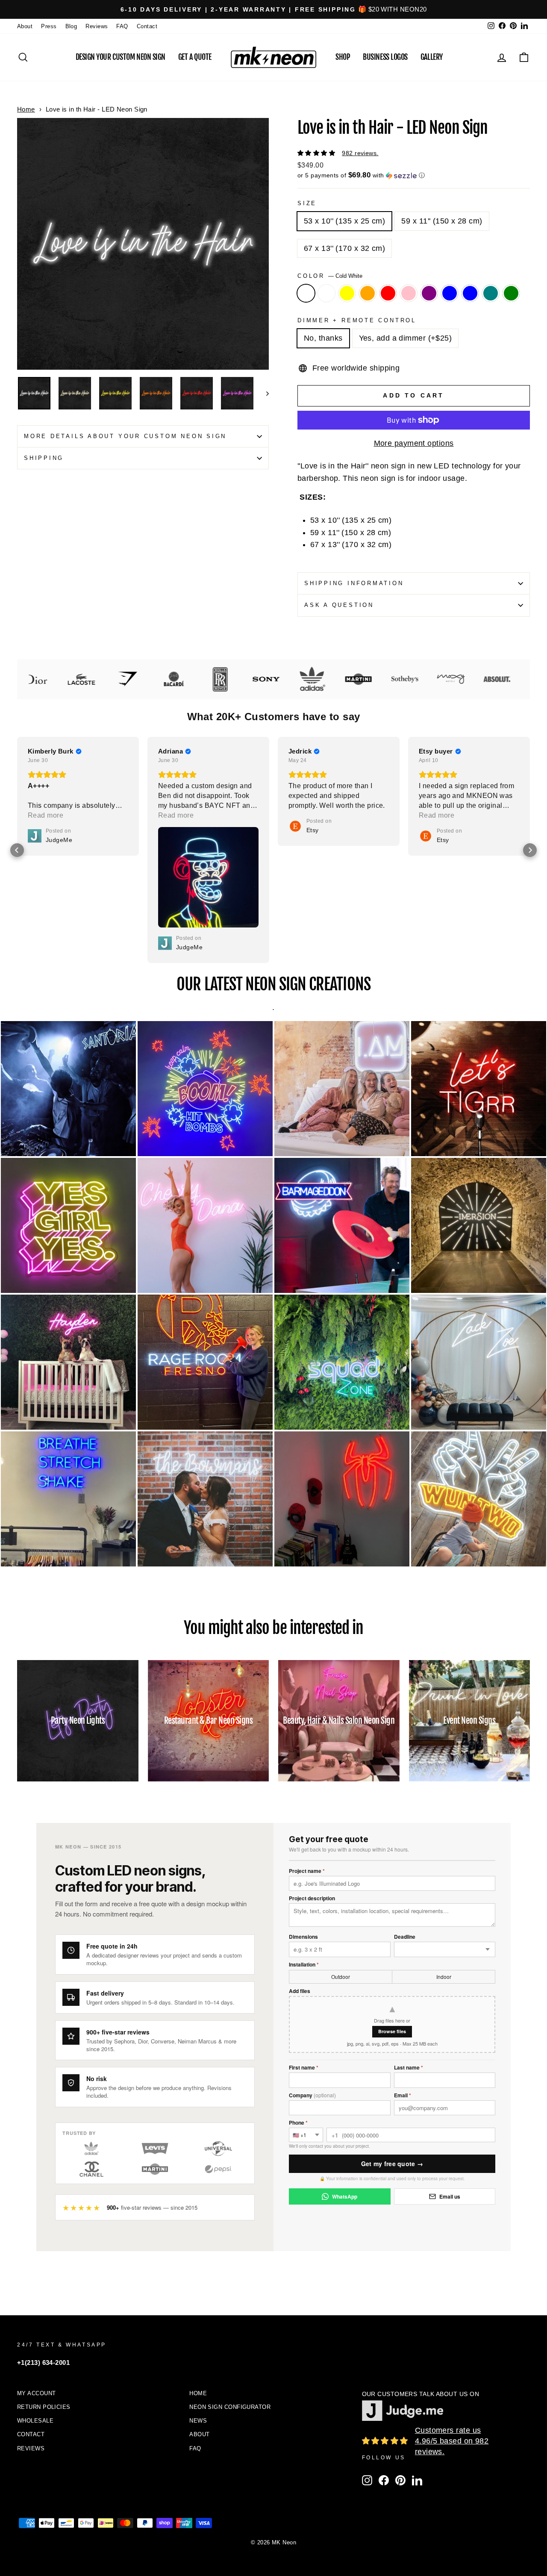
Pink (409, 293)
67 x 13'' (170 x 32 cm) (344, 248)
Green (511, 293)
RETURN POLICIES (44, 2300)
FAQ (122, 26)
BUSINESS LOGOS (385, 57)
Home (26, 109)
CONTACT (31, 2327)
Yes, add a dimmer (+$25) (406, 338)
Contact (147, 26)
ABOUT (199, 2327)
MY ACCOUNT (37, 2286)
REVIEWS (31, 2341)
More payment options (414, 443)
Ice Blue (470, 293)
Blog (71, 26)
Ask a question (339, 605)
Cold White (306, 293)
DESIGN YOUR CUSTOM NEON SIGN (121, 57)
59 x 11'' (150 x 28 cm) (442, 221)
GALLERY (432, 57)
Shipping (44, 458)
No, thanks (323, 338)
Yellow (347, 293)
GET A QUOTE (195, 57)
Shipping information (354, 583)
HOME (198, 2286)
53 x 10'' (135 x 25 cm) (344, 221)
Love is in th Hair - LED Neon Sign (97, 109)
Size (307, 203)
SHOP (343, 57)
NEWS (198, 2313)
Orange (368, 293)
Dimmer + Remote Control (357, 321)
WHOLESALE (35, 2313)
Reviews (97, 26)
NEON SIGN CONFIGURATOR (230, 2300)
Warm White (326, 293)
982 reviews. (360, 153)
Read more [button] (176, 815)
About (25, 26)
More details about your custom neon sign (125, 436)
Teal (491, 293)
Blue (450, 293)
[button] (414, 175)
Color (330, 276)
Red (388, 293)
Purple (429, 293)
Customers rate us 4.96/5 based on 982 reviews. (452, 2334)
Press (49, 26)
